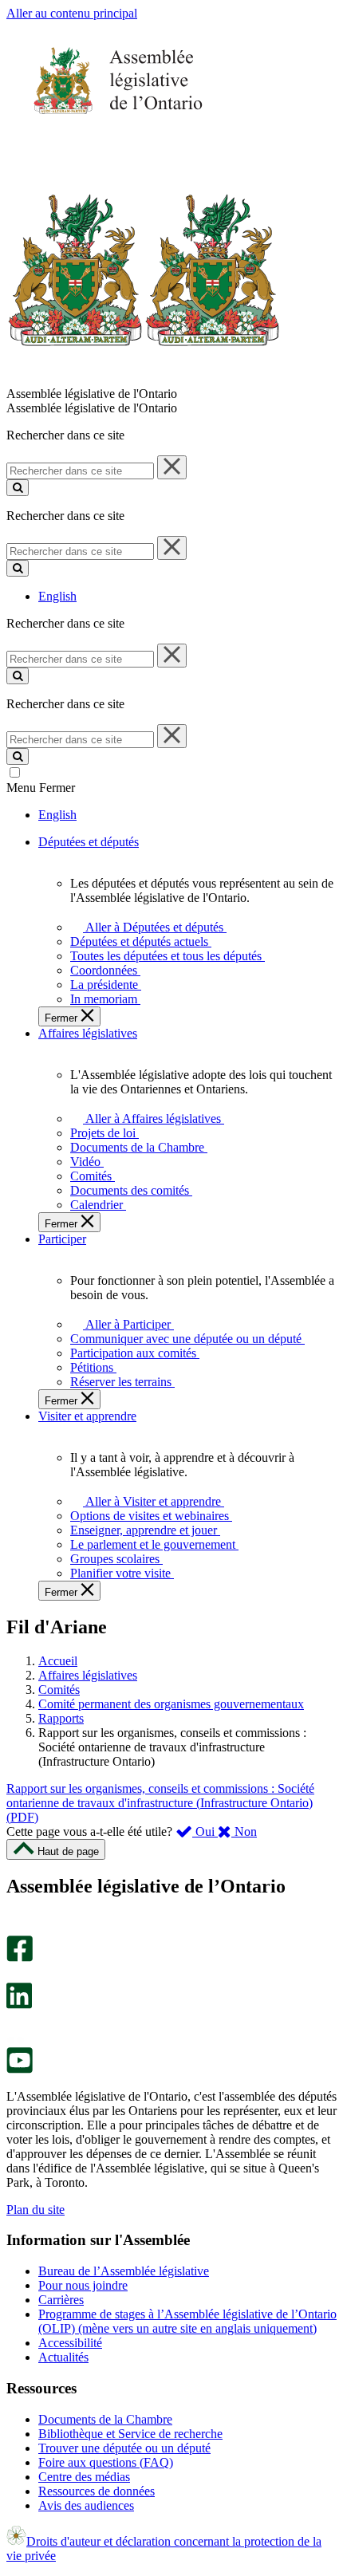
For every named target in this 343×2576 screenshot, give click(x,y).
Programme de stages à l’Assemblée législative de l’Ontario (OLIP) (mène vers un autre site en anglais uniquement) (187, 2321)
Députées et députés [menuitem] (89, 842)
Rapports (61, 1718)
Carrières (61, 2300)
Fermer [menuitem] (63, 1018)
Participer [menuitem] (62, 1239)
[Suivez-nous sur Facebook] (20, 1958)
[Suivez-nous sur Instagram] (16, 1928)
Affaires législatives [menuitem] (88, 1033)
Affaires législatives (88, 1675)
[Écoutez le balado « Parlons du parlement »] (14, 2025)
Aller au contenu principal (72, 13)
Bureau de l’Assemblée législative (124, 2271)
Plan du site (35, 2210)
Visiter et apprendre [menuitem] (87, 1416)
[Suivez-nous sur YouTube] (20, 2069)
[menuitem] (152, 927)
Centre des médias (84, 2477)
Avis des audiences (86, 2505)
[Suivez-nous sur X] (15, 1975)
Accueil (58, 1661)
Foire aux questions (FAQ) (106, 2462)
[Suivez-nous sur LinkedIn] (19, 2005)
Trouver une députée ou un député (124, 2448)
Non (244, 1832)
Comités (59, 1690)
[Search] (18, 488)
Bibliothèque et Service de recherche (130, 2434)
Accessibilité (70, 2343)
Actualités (63, 2357)
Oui (205, 1832)
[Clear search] (172, 467)
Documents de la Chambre (105, 2419)
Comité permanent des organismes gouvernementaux (171, 1704)
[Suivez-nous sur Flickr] (16, 2040)
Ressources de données (97, 2491)
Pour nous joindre (83, 2285)
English (57, 596)
